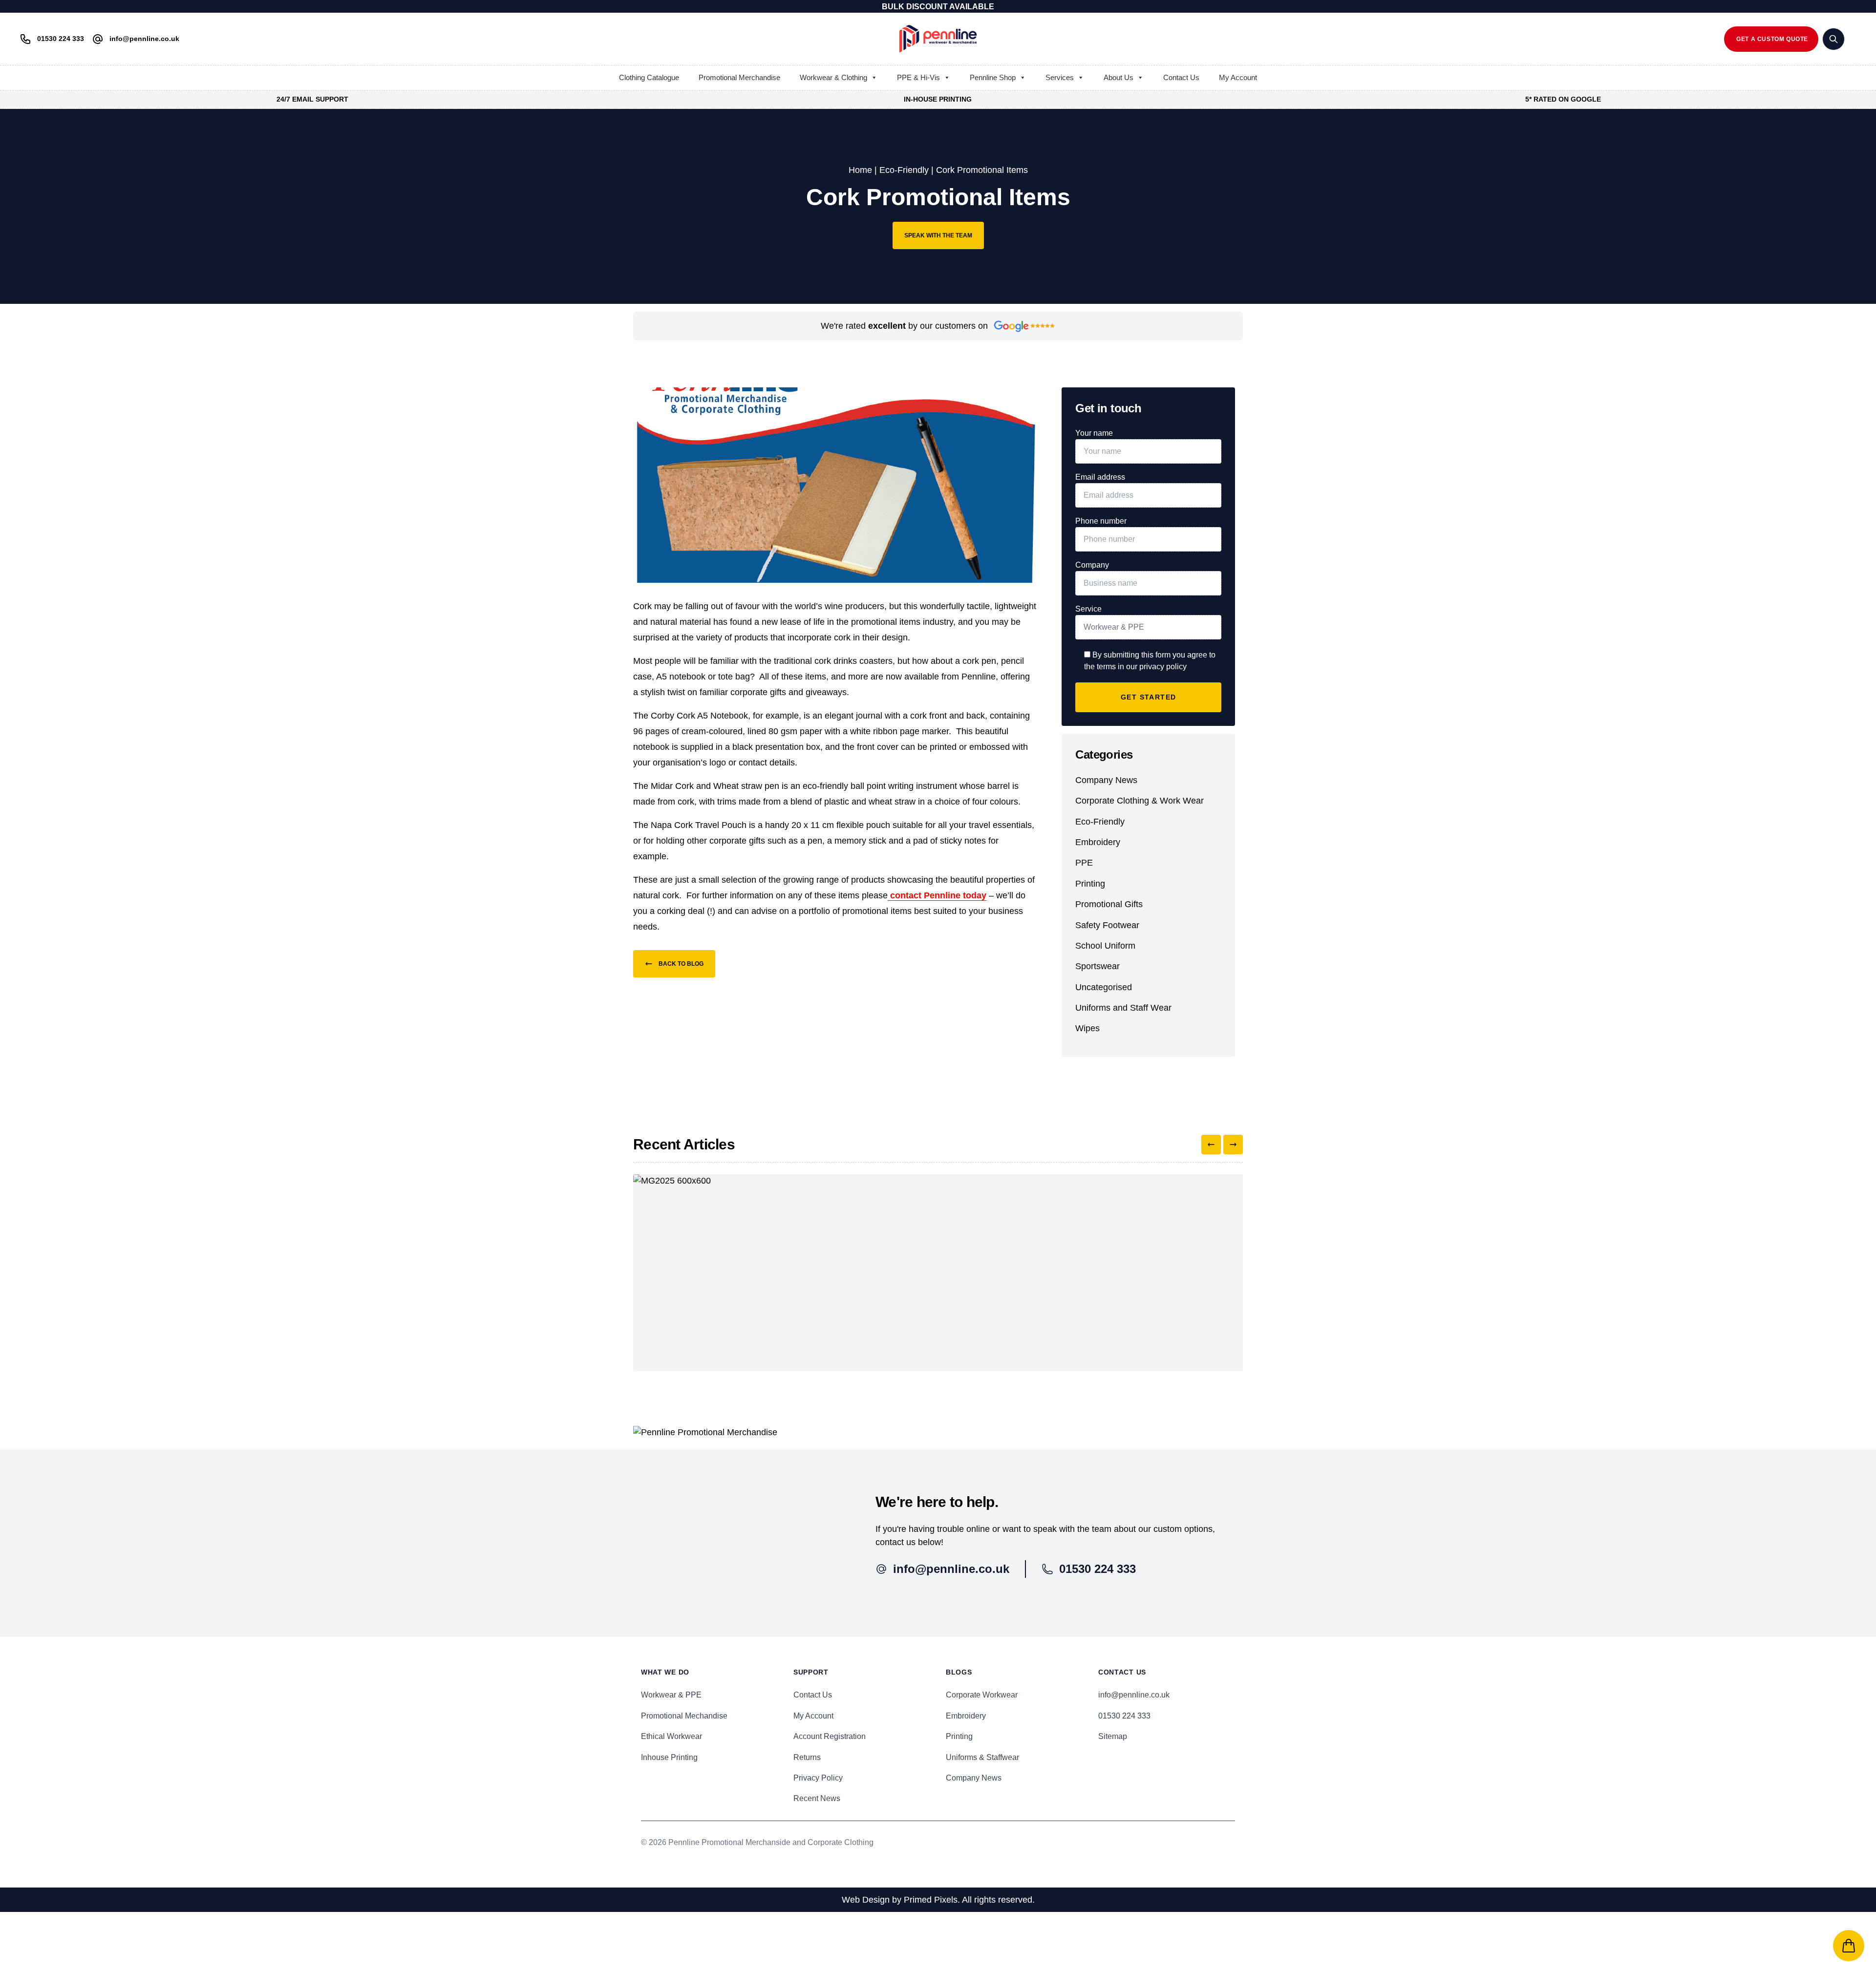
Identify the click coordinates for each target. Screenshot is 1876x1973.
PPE (1084, 863)
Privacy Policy (818, 1778)
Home (860, 170)
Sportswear (1098, 966)
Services (1060, 77)
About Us (1119, 77)
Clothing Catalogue (649, 77)
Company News (1106, 780)
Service (1088, 609)
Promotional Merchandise (739, 77)
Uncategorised (1104, 987)
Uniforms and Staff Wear (1123, 1008)
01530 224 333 (1124, 1716)
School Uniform (1105, 946)
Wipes (1087, 1028)
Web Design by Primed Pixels (900, 1900)
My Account (1238, 77)
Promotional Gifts (1109, 904)
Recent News (817, 1798)
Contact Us (1181, 77)
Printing (1090, 884)
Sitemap (1113, 1736)
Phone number (1101, 521)
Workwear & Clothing (833, 77)
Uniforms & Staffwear (982, 1757)
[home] (938, 39)
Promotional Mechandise (684, 1716)
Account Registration (830, 1736)
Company (1092, 565)
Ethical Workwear (672, 1736)
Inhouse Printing (669, 1757)
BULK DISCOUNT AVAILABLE (938, 7)
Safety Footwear (1107, 925)
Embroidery (1098, 842)
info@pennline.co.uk (1134, 1695)
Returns (807, 1757)
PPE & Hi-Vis (918, 77)
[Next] (1233, 1145)
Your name (1094, 433)
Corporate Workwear (982, 1695)
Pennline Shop (993, 77)
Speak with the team (938, 235)
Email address (1100, 477)
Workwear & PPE (671, 1695)
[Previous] (1211, 1145)
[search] (1833, 39)
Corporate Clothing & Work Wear (1140, 801)
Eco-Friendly (904, 170)
